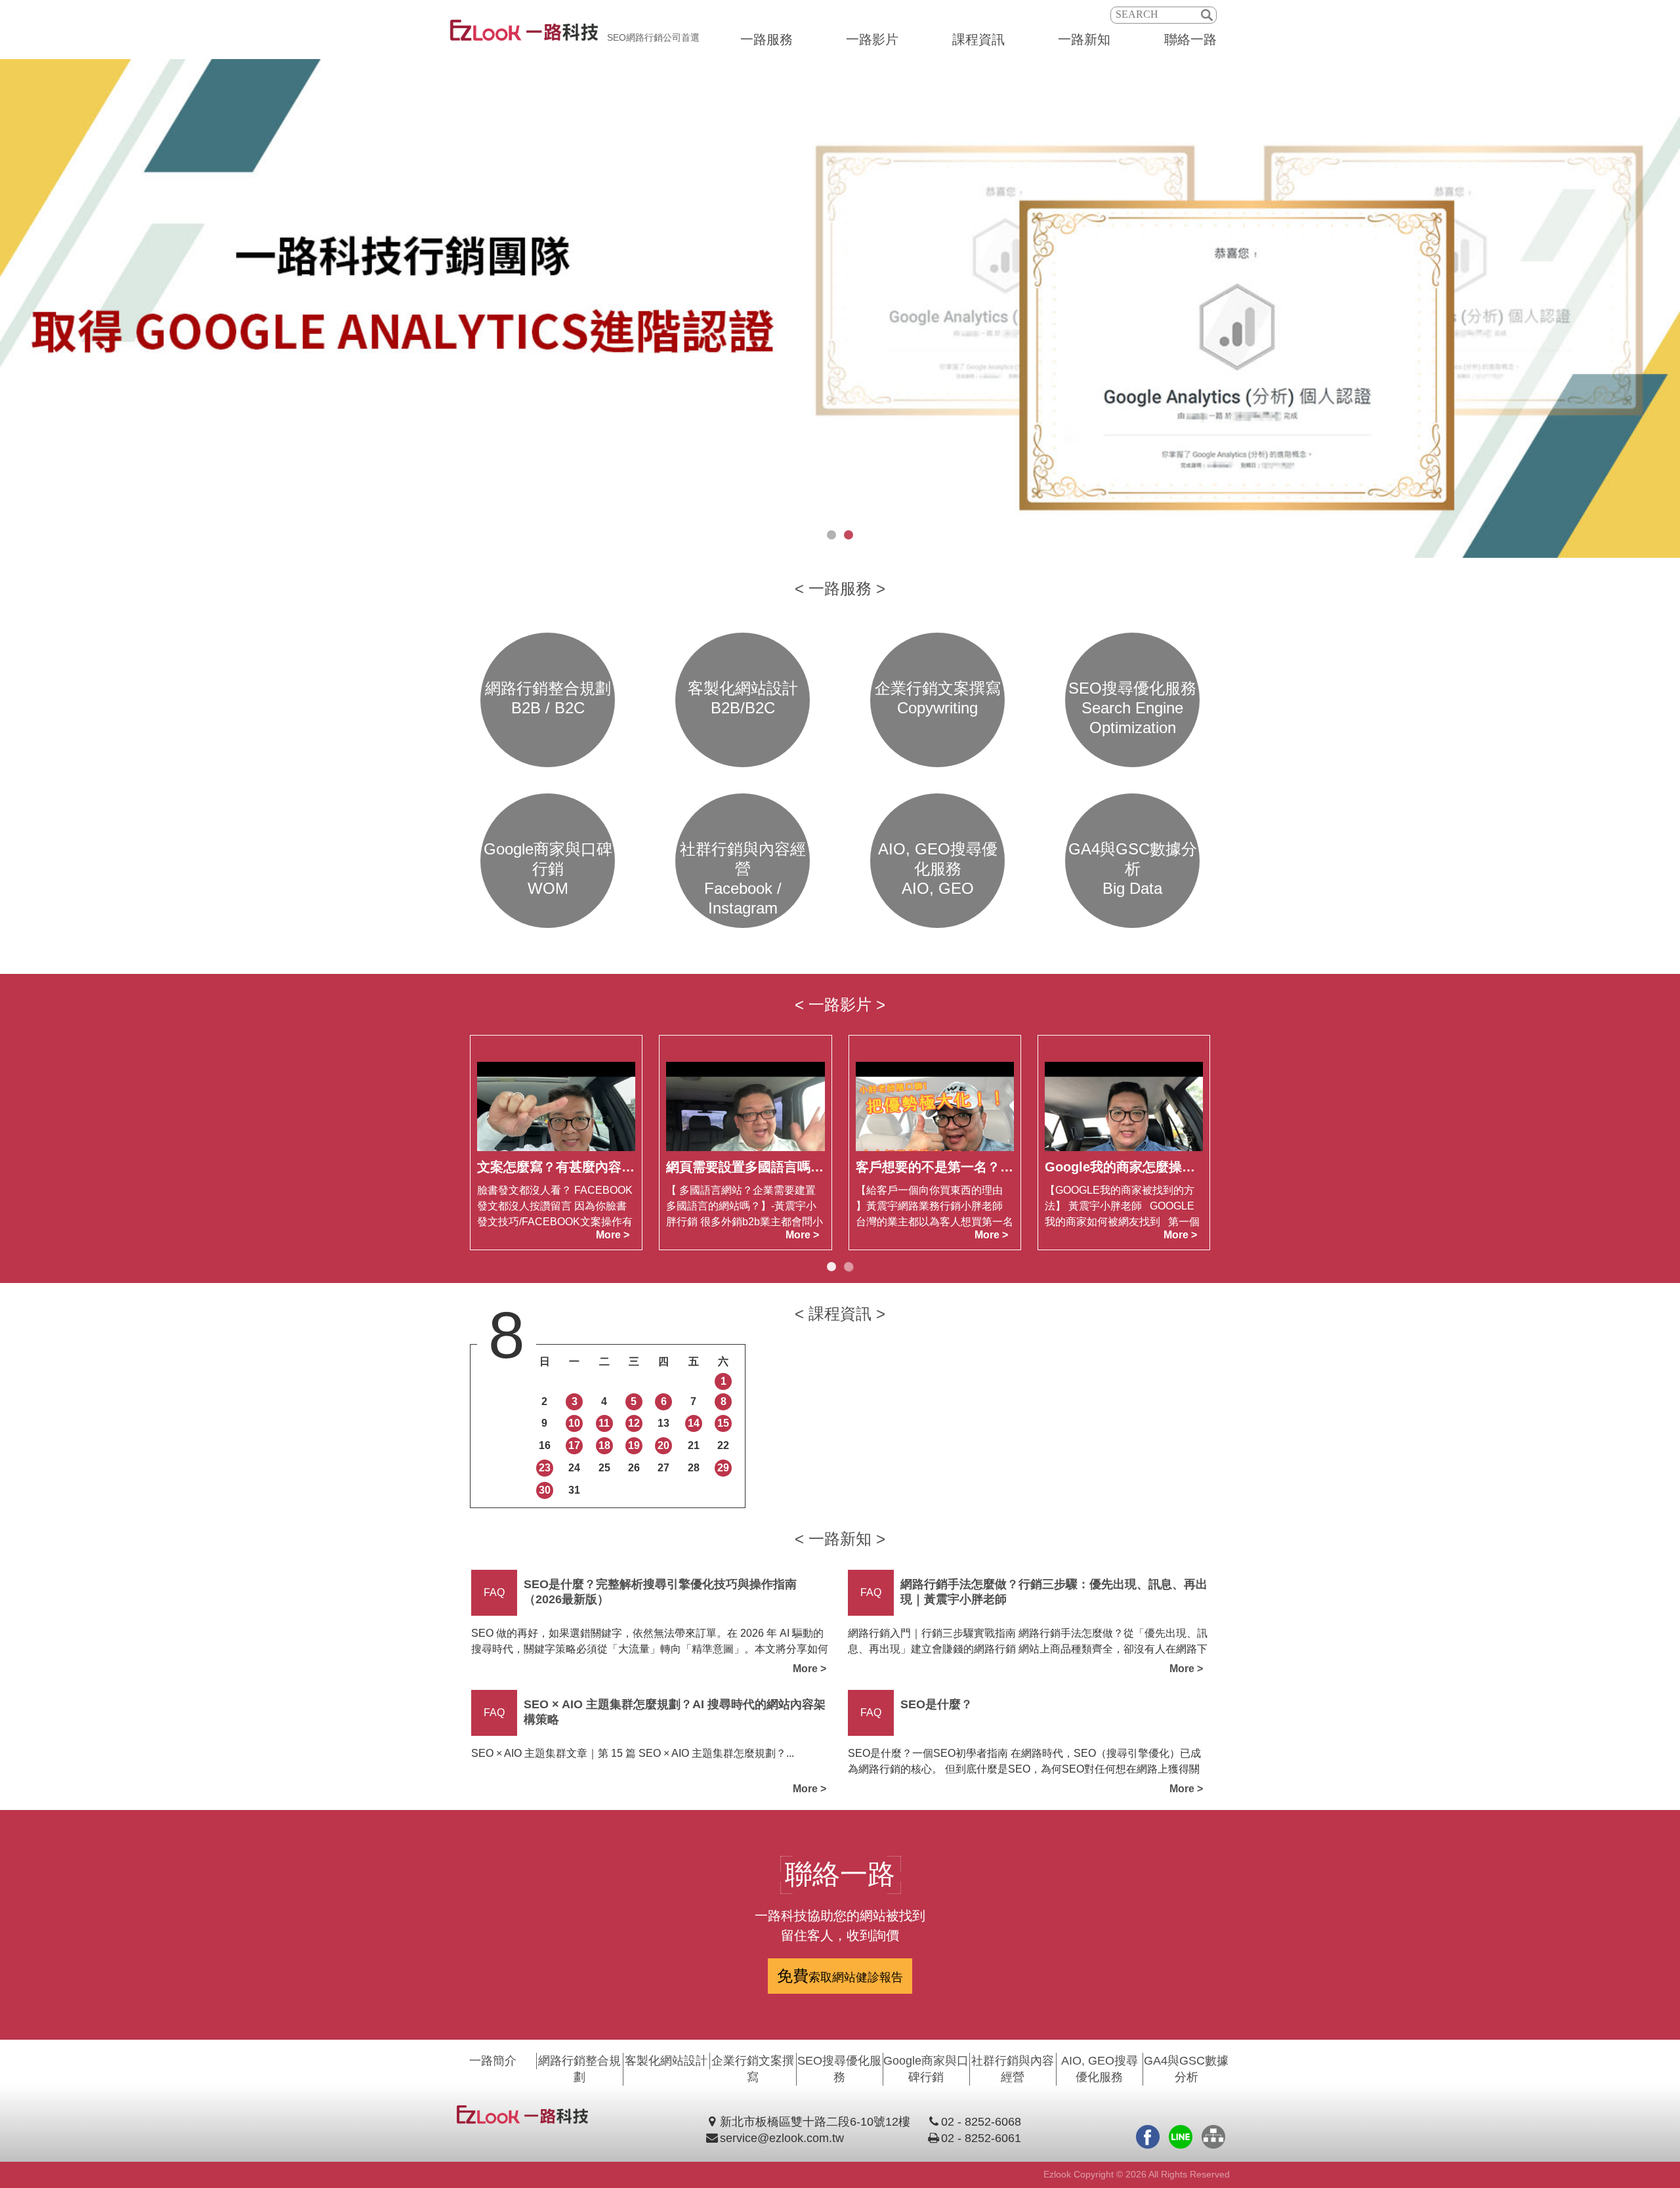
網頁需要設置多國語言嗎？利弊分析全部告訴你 (804, 1167)
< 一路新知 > (840, 1539)
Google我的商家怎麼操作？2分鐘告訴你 (1163, 1167)
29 (723, 1468)
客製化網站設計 (666, 2061)
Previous (13, 308)
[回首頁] (522, 2120)
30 (545, 1490)
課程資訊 (978, 39)
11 (604, 1424)
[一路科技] (524, 37)
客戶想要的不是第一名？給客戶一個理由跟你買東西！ (1013, 1167)
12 (634, 1424)
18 (604, 1445)
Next (1667, 308)
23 (545, 1468)
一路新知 (1084, 39)
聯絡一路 (1190, 39)
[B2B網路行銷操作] (840, 308)
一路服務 (766, 39)
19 (634, 1445)
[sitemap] (1213, 2137)
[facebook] (1148, 2137)
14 (694, 1424)
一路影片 (872, 39)
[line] (1181, 2137)
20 (663, 1445)
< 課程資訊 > (840, 1314)
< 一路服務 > (840, 588)
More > (613, 1235)
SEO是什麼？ (936, 1704)
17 (574, 1445)
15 (723, 1424)
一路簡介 (493, 2061)
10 (574, 1424)
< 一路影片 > (840, 1004)
